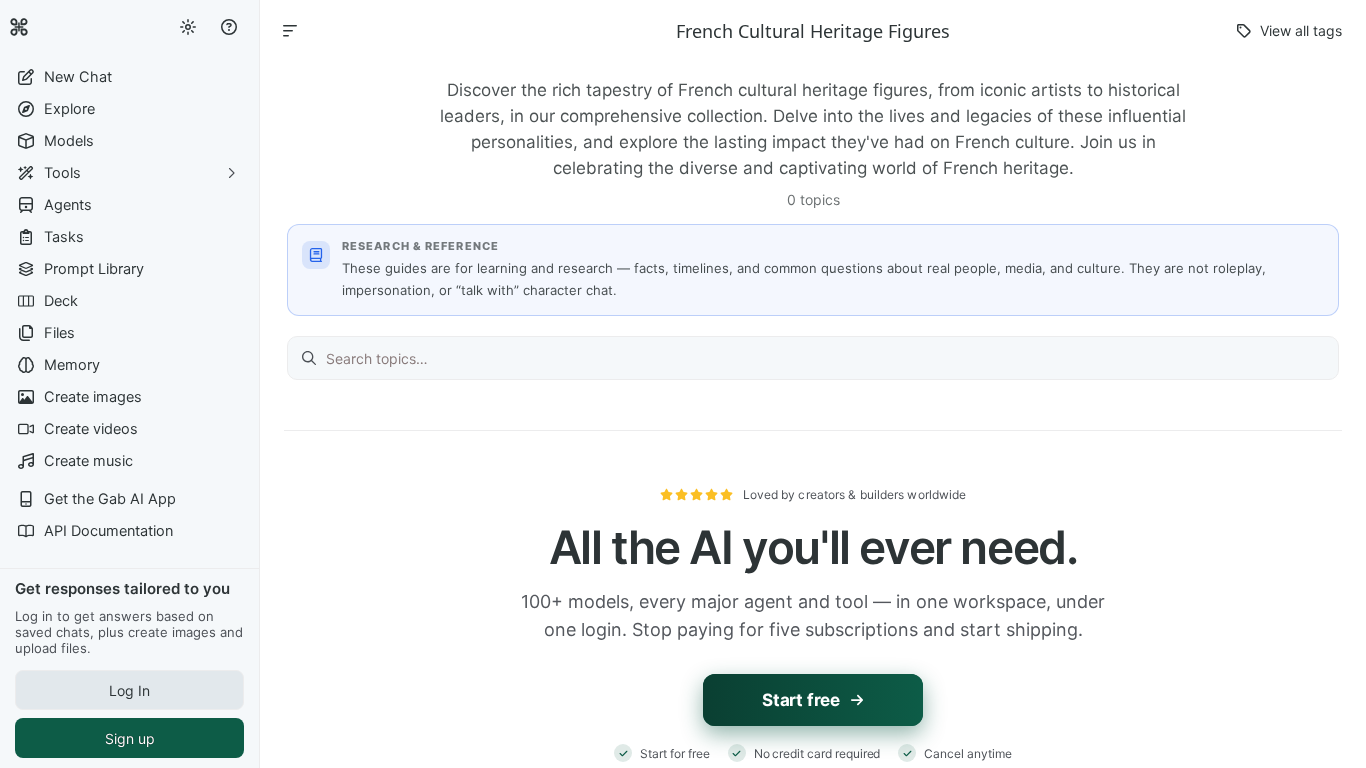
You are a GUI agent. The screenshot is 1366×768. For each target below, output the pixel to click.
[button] (129, 77)
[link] (19, 27)
